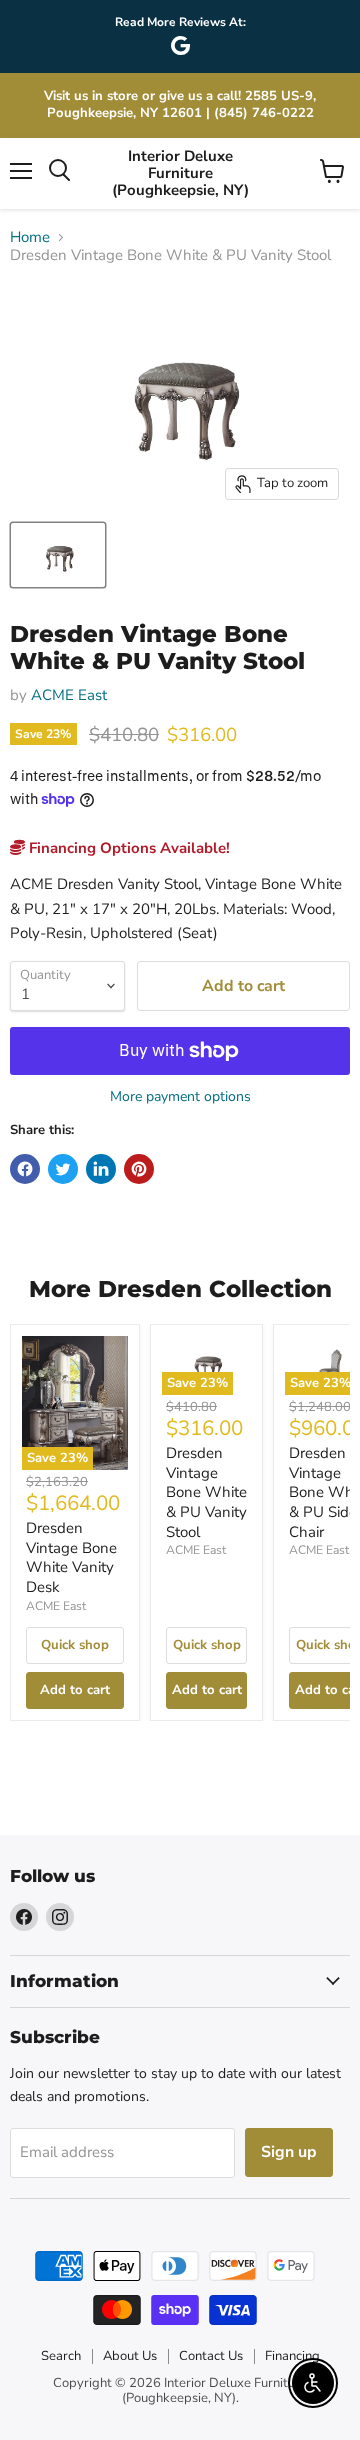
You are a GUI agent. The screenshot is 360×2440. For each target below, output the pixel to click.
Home (30, 237)
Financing (292, 2356)
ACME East (69, 695)
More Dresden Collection (180, 1289)
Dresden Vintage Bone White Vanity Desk (71, 1557)
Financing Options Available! (127, 848)
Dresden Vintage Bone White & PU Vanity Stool (206, 1492)
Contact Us (211, 2356)
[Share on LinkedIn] (101, 1169)
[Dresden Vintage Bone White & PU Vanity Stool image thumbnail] (58, 555)
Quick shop (75, 1645)
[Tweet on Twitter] (63, 1169)
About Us (130, 2356)
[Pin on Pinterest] (139, 1169)
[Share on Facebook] (25, 1169)
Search (61, 2356)
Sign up (289, 2152)
